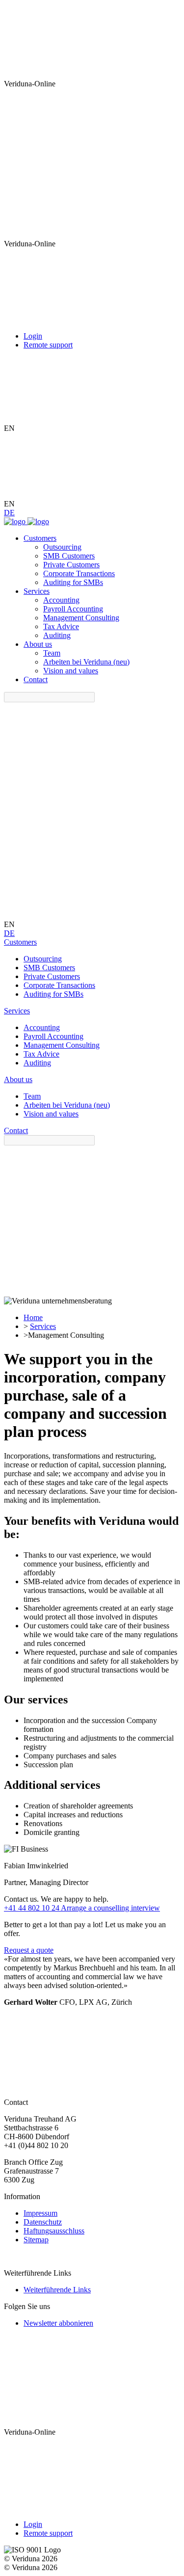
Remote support (48, 345)
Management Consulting (81, 618)
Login (33, 336)
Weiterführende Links (57, 2290)
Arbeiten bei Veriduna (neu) (86, 662)
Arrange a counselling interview (110, 1908)
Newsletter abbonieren (58, 2323)
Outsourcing (62, 547)
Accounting (61, 600)
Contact (36, 679)
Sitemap (36, 2240)
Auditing (57, 635)
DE (9, 513)
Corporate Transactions (79, 573)
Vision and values (71, 671)
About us (38, 644)
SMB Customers (69, 556)
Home (33, 1317)
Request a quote (29, 1950)
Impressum (40, 2213)
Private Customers (71, 565)
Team (52, 653)
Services (37, 591)
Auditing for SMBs (73, 582)
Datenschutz (43, 2222)
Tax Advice (61, 626)
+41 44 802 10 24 (32, 1908)
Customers (40, 538)
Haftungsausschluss (54, 2231)
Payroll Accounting (73, 609)
